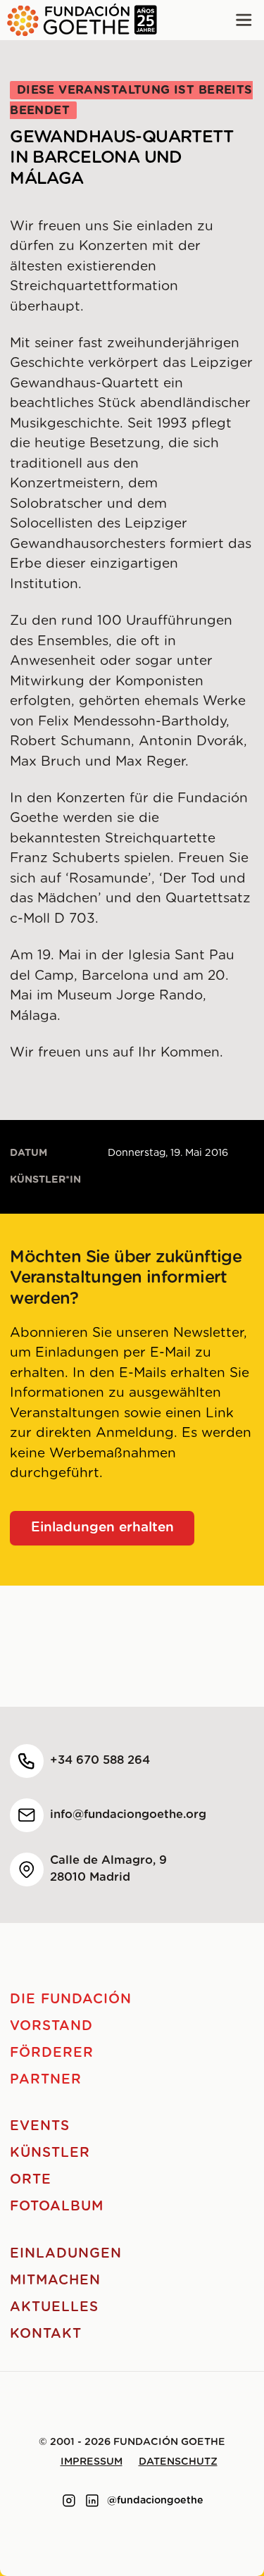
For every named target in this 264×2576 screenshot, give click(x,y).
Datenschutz (178, 2462)
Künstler (50, 2153)
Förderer (52, 2053)
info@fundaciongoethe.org (128, 1815)
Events (40, 2126)
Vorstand (51, 2026)
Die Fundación (70, 1999)
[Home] (78, 20)
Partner (46, 2080)
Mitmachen (55, 2281)
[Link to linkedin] (92, 2501)
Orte (31, 2180)
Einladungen (65, 2254)
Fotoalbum (57, 2207)
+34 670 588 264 (100, 1760)
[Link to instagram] (69, 2501)
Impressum (92, 2462)
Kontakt (46, 2334)
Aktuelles (54, 2307)
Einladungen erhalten (102, 1527)
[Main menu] (244, 20)
